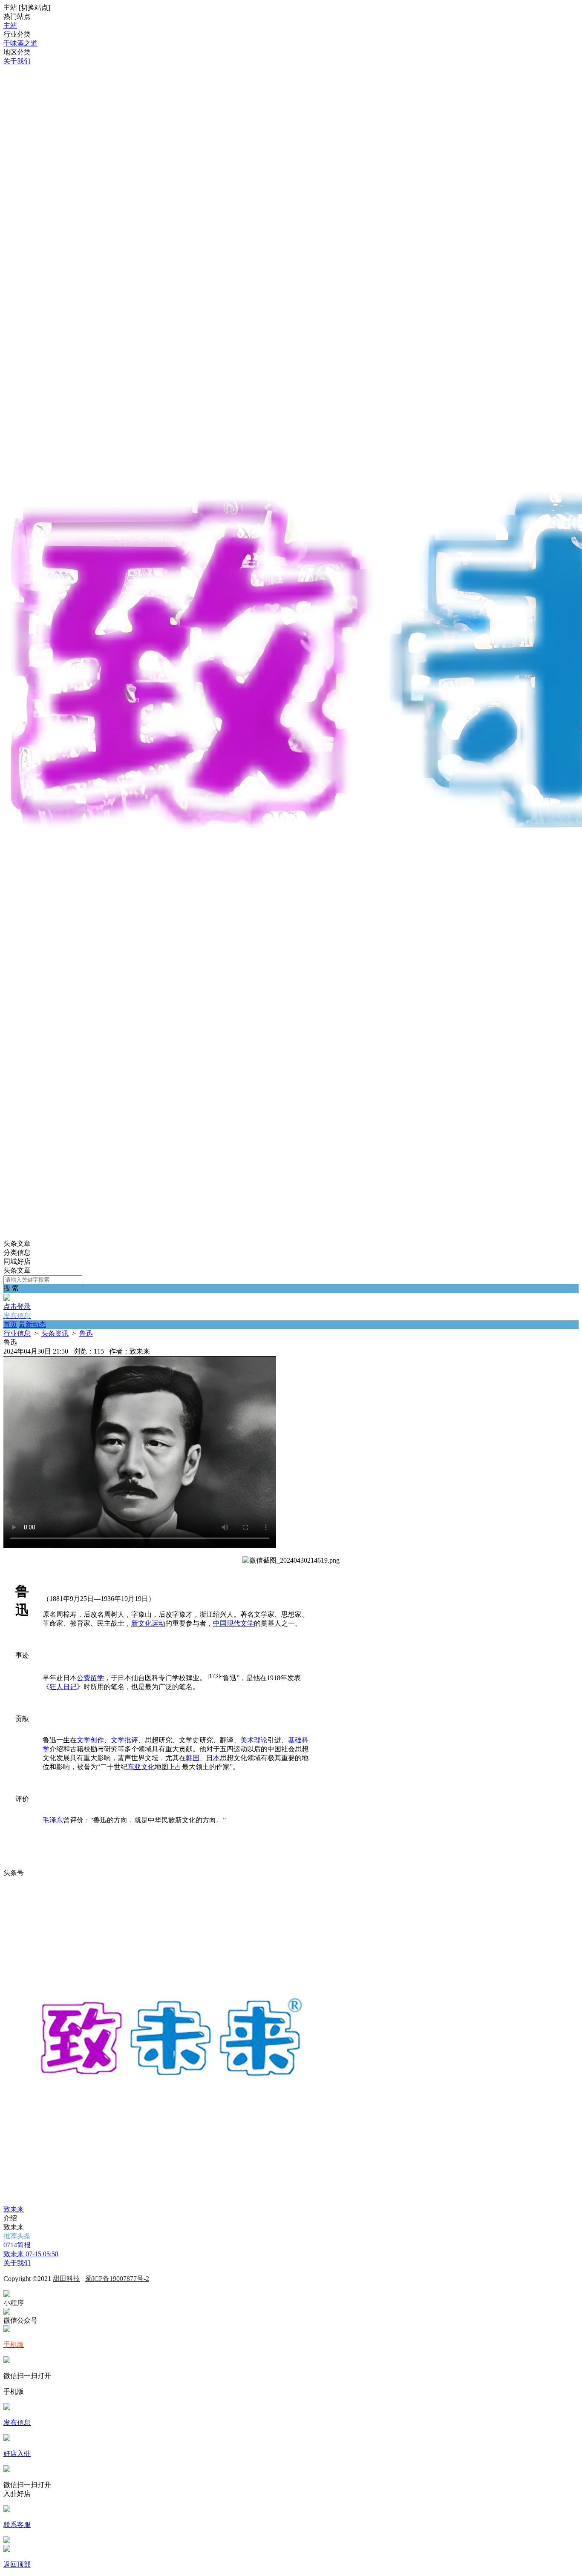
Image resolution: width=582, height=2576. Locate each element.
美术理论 (254, 1740)
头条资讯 (55, 1333)
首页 (10, 1324)
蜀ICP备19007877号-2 (117, 2279)
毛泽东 (53, 1820)
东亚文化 (141, 1767)
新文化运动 (148, 1623)
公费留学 (90, 1678)
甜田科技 (66, 2279)
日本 (213, 1758)
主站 (10, 25)
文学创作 (90, 1740)
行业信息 (17, 1333)
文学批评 (124, 1740)
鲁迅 (86, 1333)
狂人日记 (63, 1687)
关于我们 (17, 61)
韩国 (193, 1758)
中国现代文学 (233, 1623)
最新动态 (32, 1324)
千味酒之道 (20, 43)
